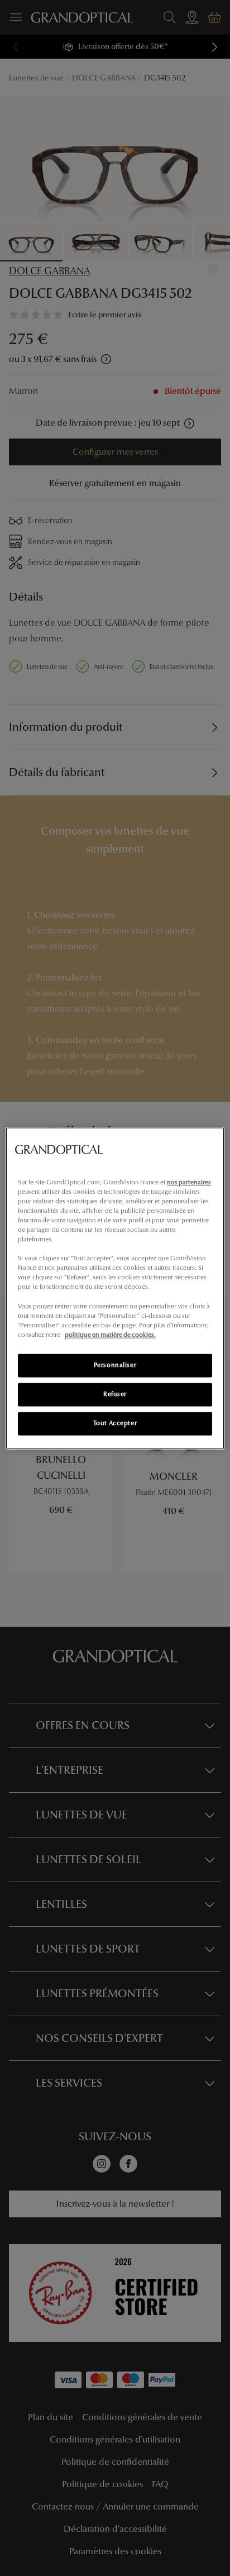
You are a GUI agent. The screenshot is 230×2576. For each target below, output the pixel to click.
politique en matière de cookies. (110, 1335)
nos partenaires (189, 1182)
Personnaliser (115, 1365)
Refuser (115, 1394)
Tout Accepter (115, 1423)
